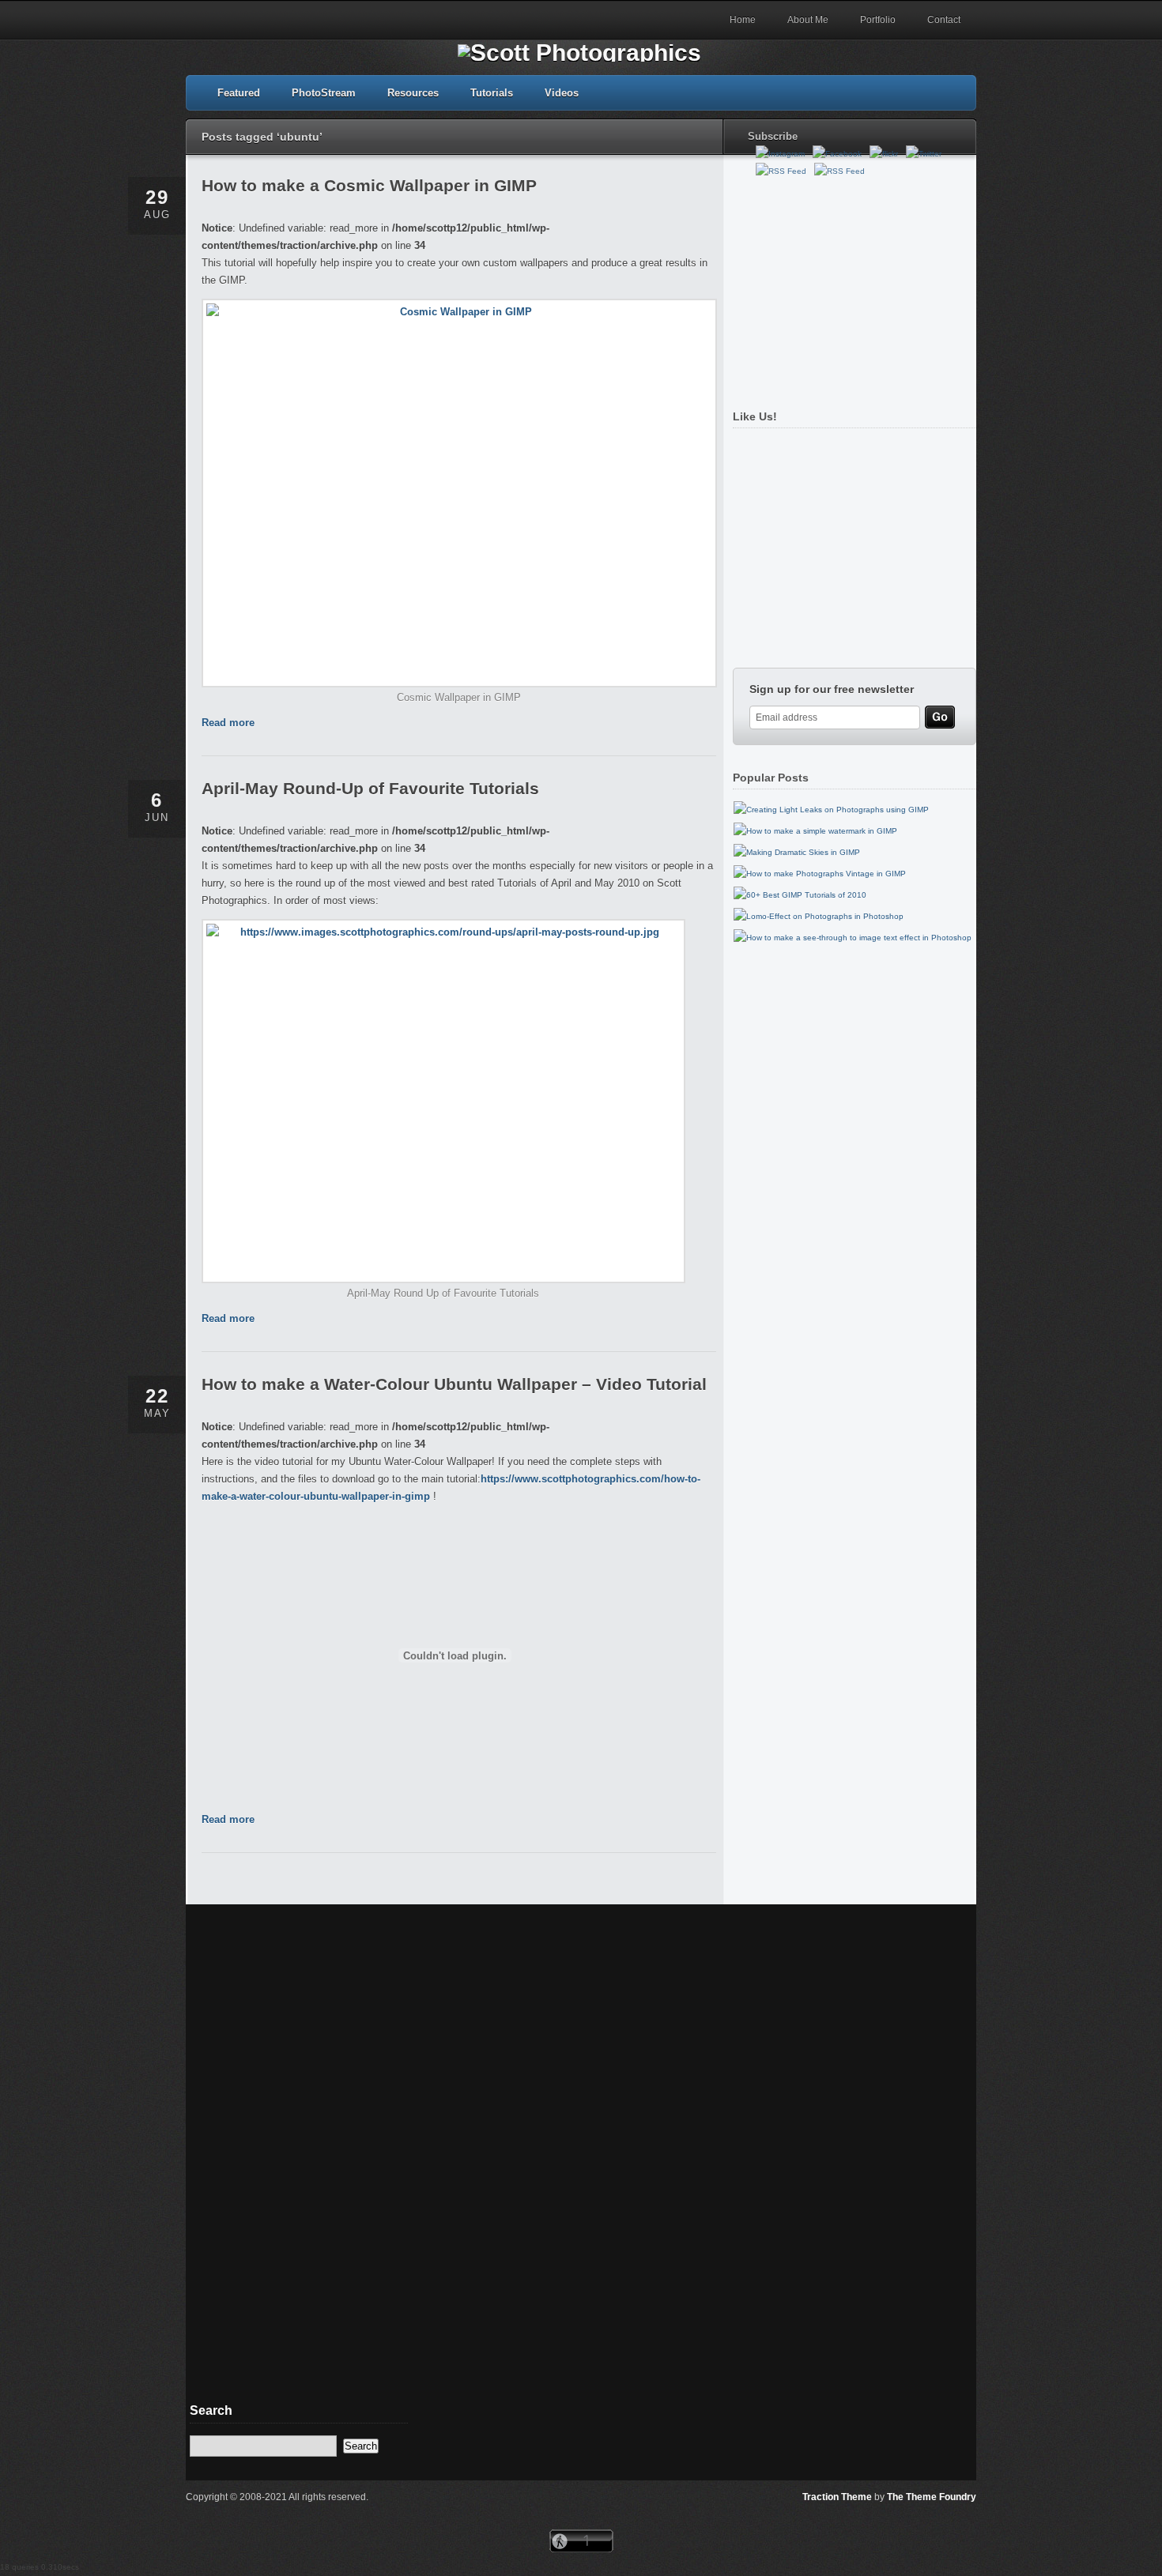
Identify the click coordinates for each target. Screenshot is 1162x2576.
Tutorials (492, 93)
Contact (944, 20)
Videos (562, 93)
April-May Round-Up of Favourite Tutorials (370, 788)
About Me (808, 20)
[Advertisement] (851, 287)
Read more (228, 723)
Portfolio (878, 20)
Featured (239, 93)
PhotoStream (324, 93)
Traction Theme (837, 2497)
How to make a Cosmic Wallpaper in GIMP (369, 185)
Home (743, 20)
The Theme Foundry (932, 2497)
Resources (413, 93)
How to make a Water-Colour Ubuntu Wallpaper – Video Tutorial (454, 1384)
